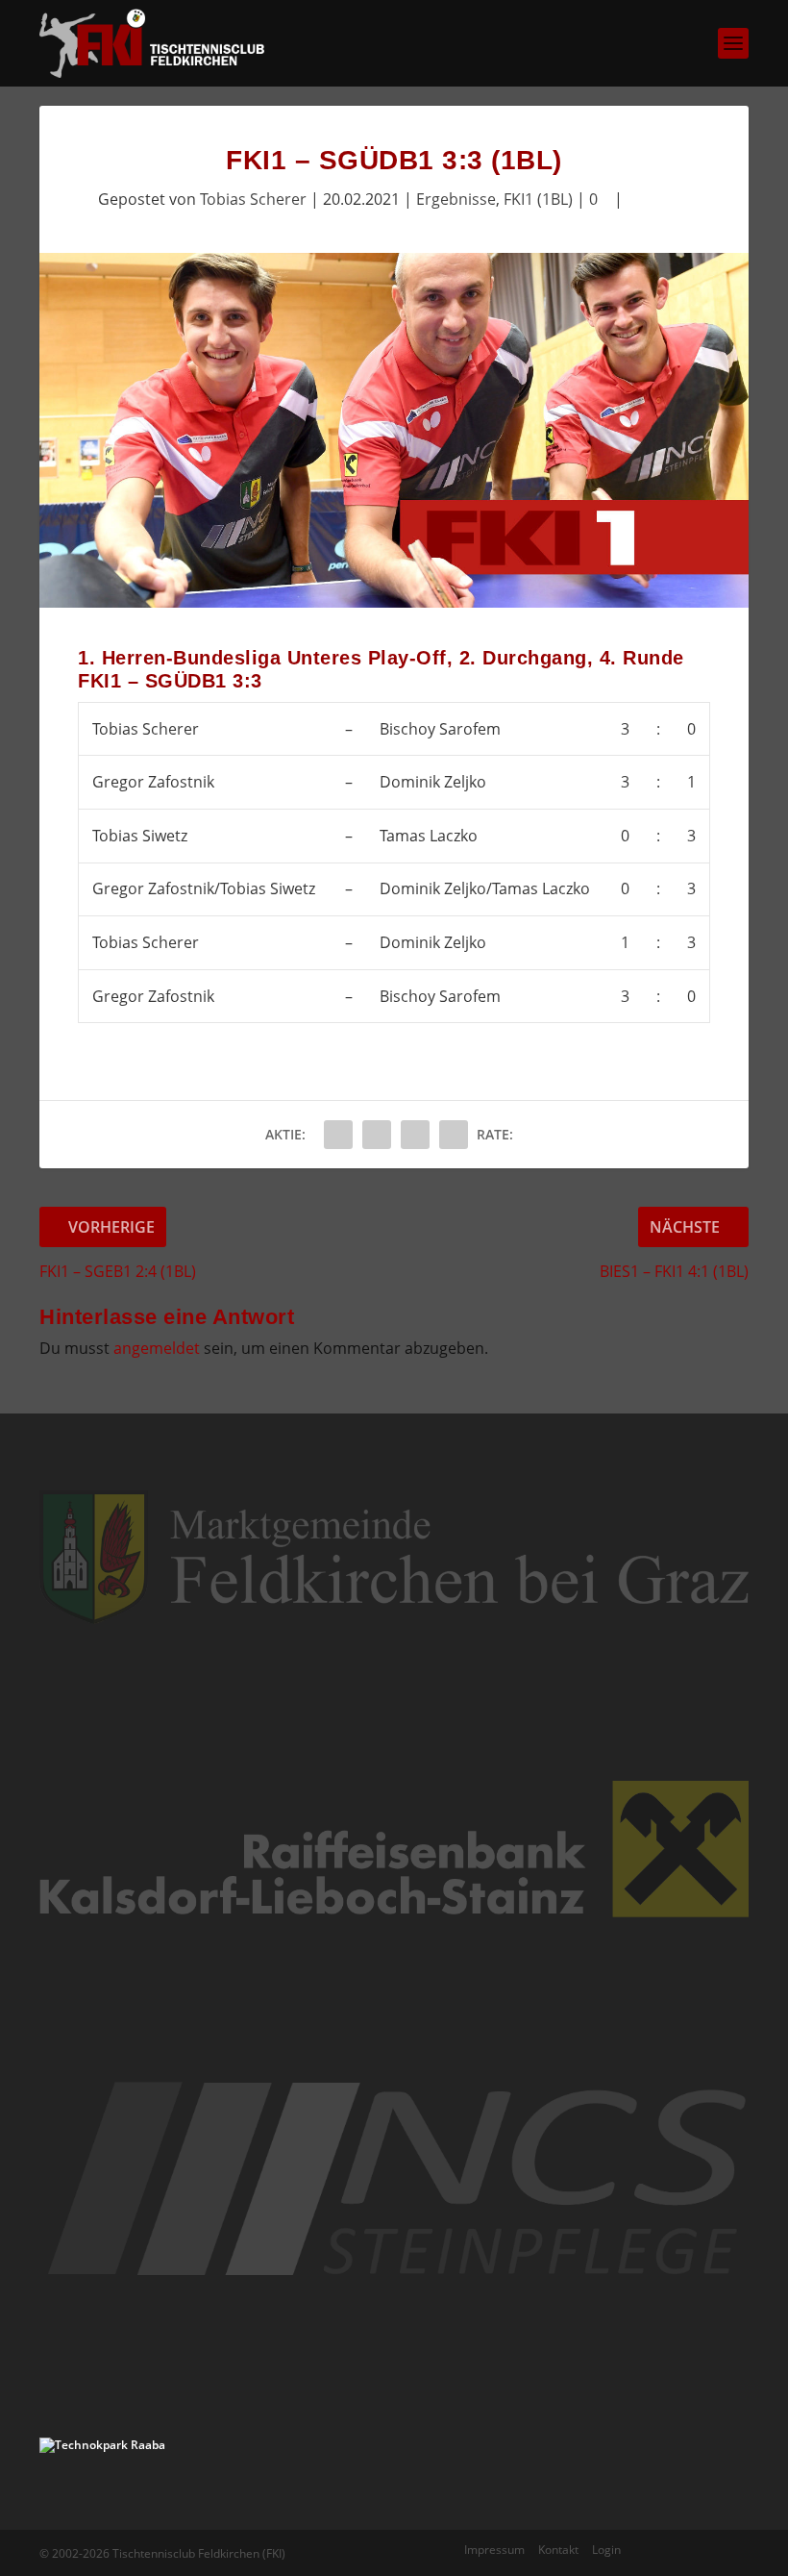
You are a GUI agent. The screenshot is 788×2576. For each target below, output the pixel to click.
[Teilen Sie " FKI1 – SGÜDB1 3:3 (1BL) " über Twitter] (377, 1135)
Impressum (494, 2550)
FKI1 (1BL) (538, 199)
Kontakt (558, 2550)
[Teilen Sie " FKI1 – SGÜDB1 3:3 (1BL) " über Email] (415, 1135)
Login (606, 2550)
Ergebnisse (456, 199)
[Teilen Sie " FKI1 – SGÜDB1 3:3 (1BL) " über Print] (454, 1135)
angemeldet (157, 1348)
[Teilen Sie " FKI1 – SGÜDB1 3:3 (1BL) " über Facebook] (338, 1135)
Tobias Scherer (253, 199)
